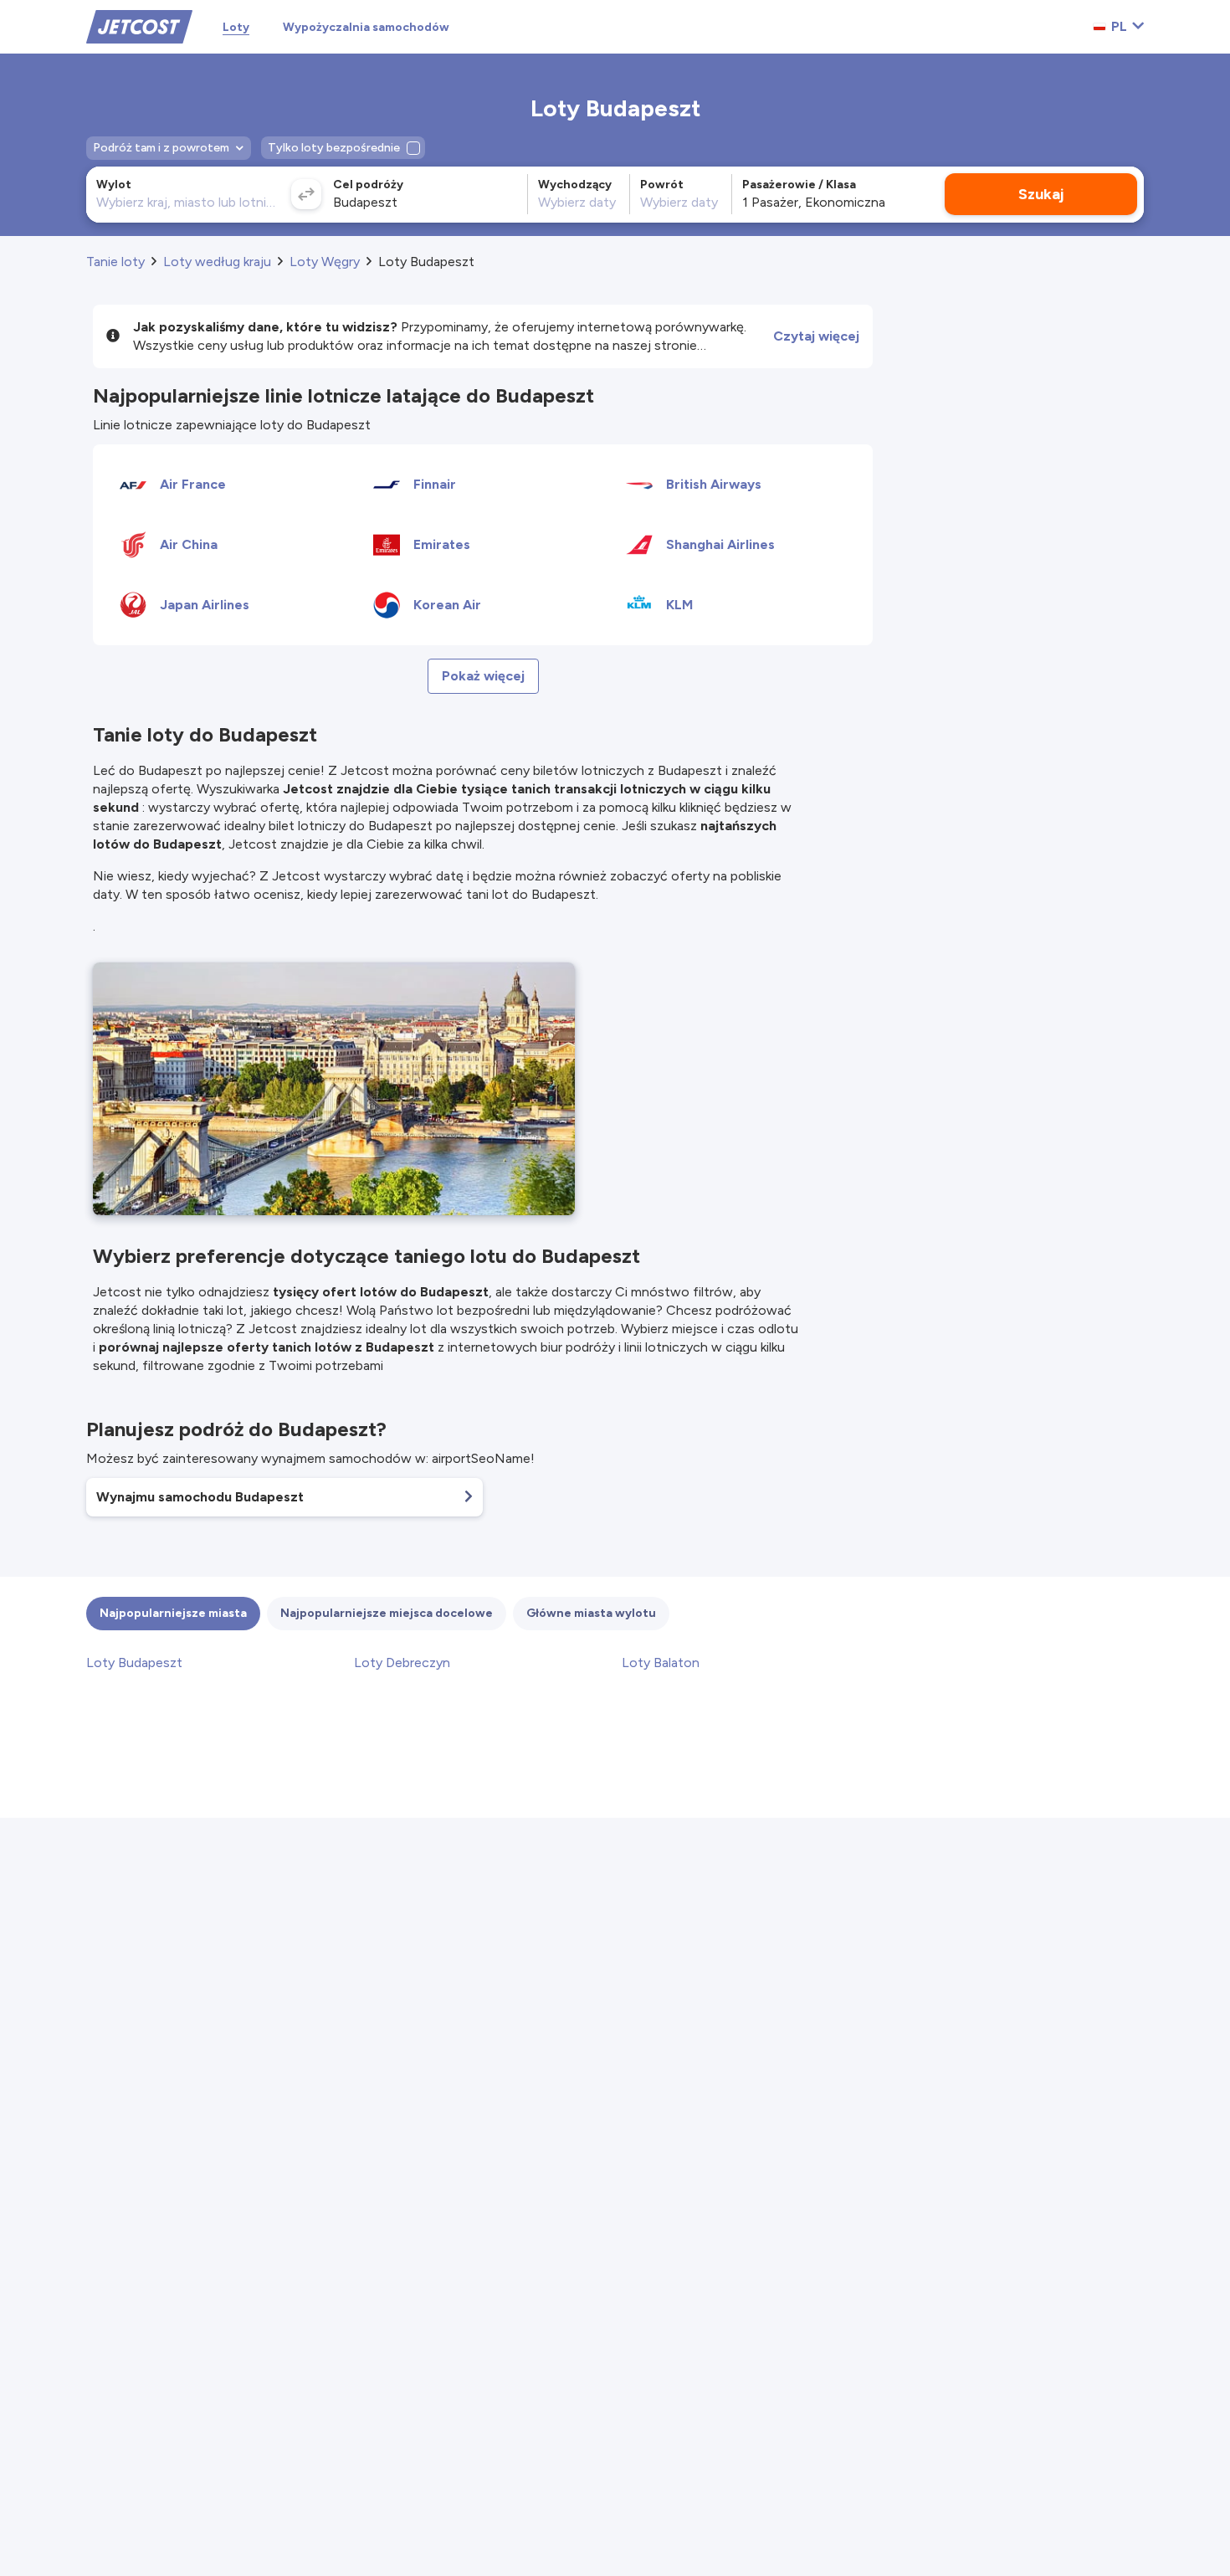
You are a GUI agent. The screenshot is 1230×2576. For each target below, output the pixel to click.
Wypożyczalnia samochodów (366, 27)
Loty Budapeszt (134, 1663)
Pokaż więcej (483, 676)
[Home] (139, 26)
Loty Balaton (661, 1663)
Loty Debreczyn (402, 1663)
